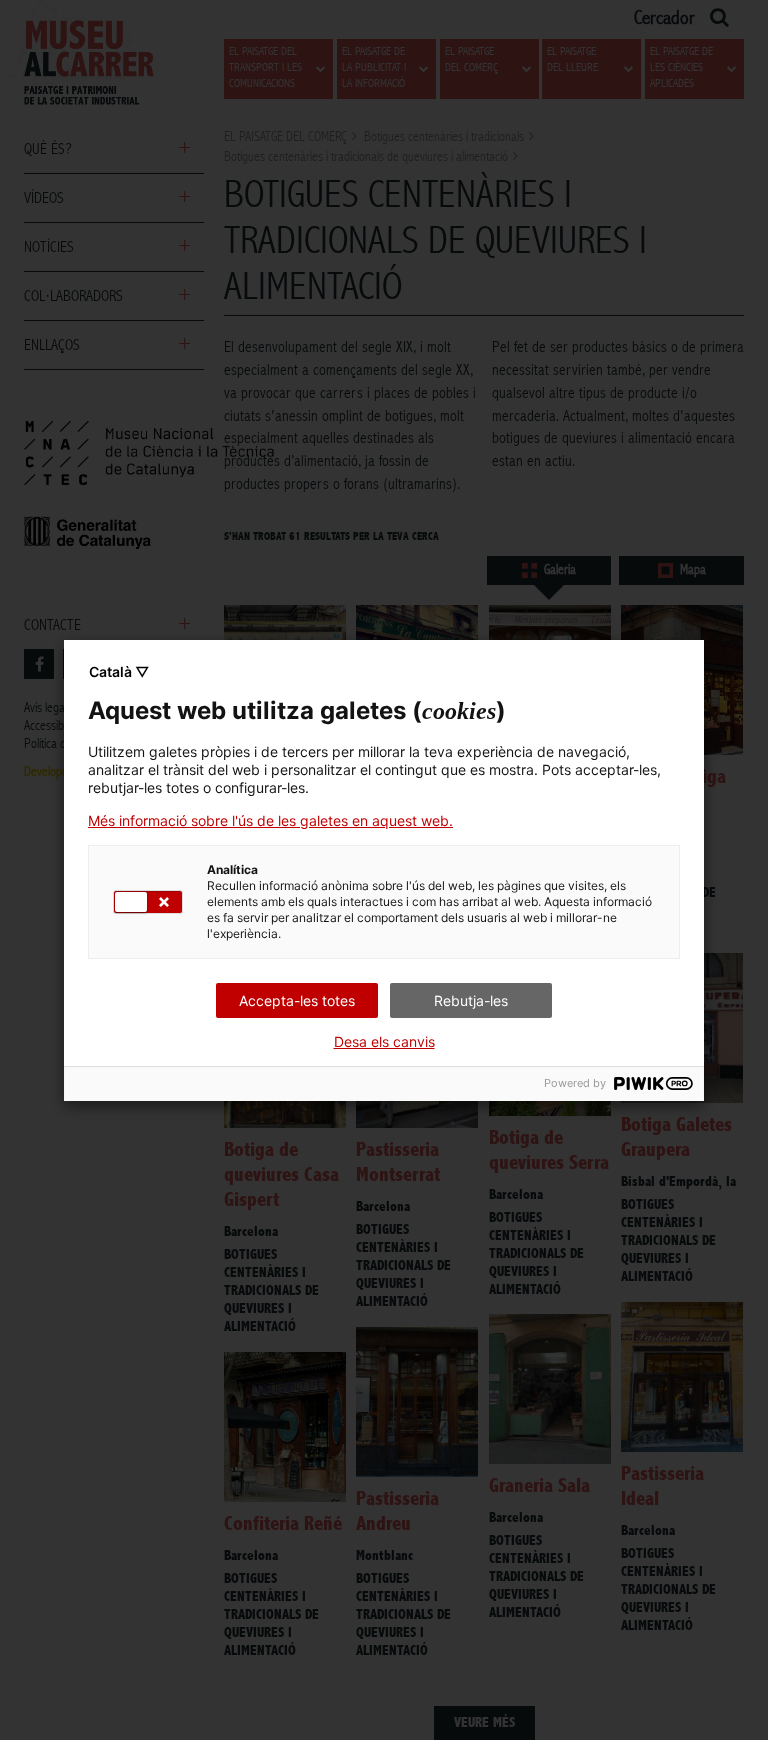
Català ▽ (119, 671)
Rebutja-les (471, 1000)
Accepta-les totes (297, 1000)
